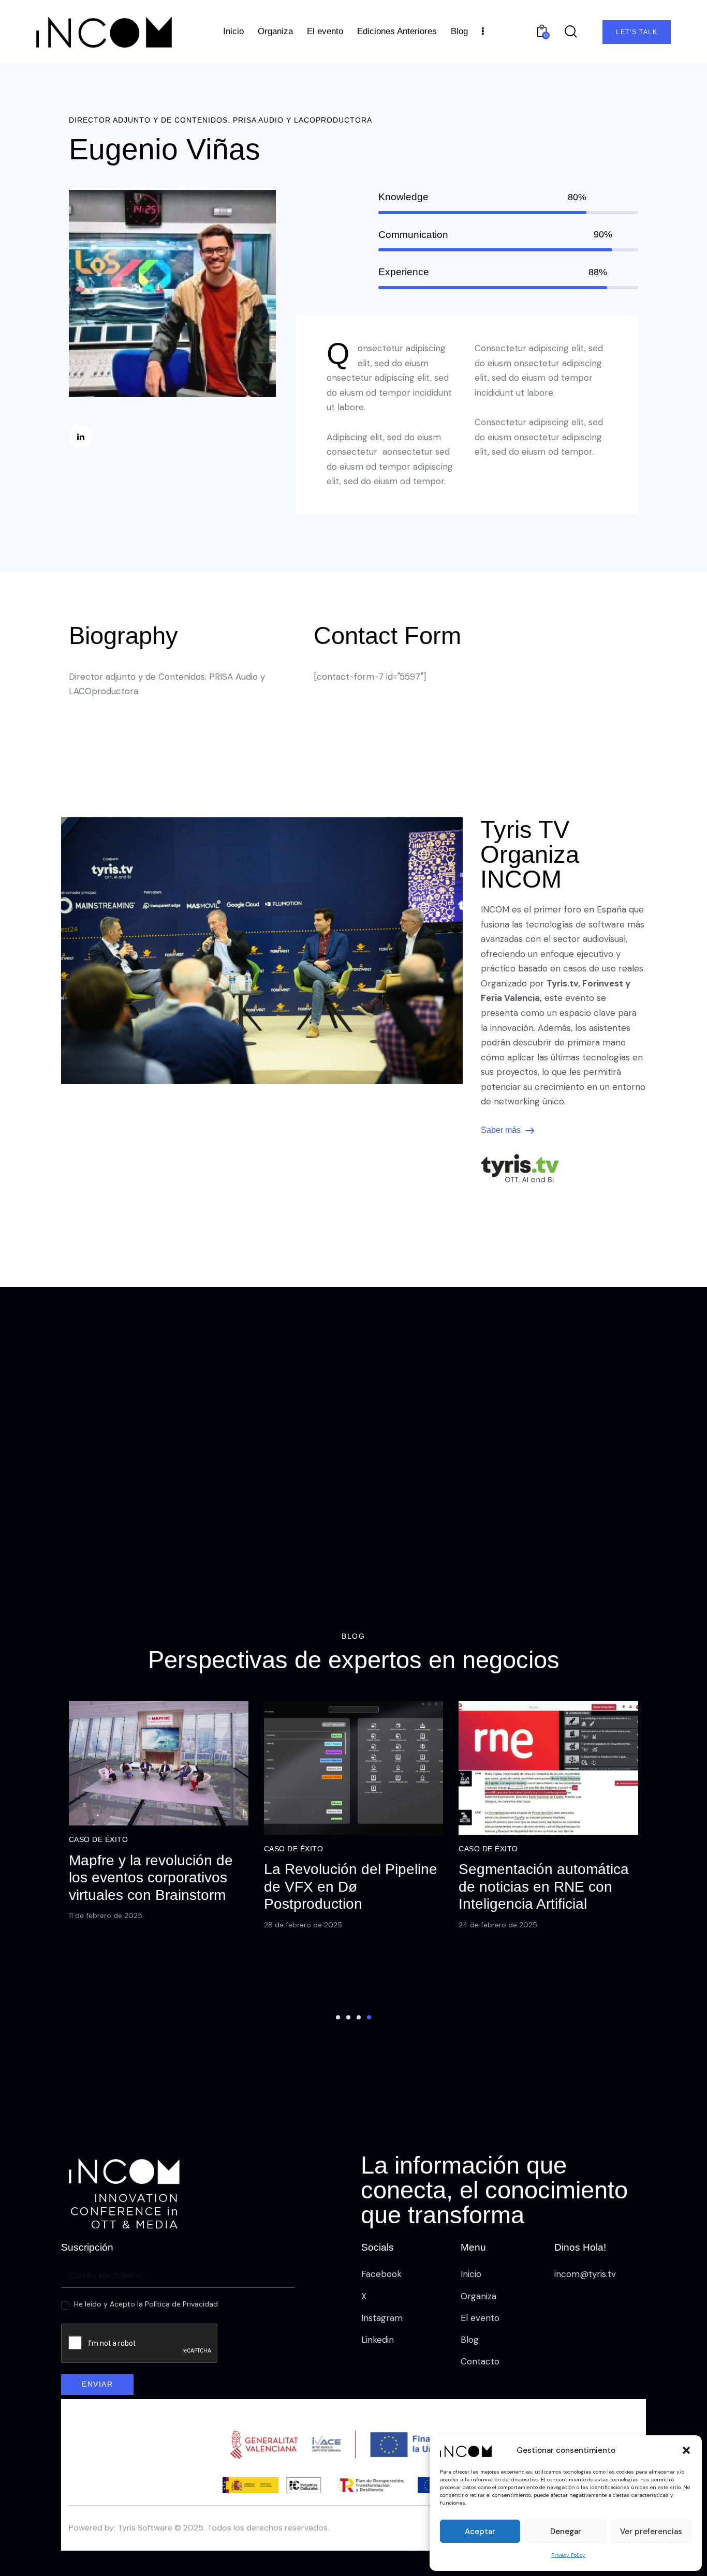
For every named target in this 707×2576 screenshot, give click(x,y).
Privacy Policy (568, 2555)
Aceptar (480, 2532)
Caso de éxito (99, 1839)
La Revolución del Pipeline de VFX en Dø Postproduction (351, 1886)
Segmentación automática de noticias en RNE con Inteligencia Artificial (544, 1886)
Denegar (566, 2532)
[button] (686, 2450)
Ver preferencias (651, 2532)
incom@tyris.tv (585, 2274)
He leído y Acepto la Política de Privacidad (146, 2304)
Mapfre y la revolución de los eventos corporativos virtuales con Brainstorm (151, 1878)
